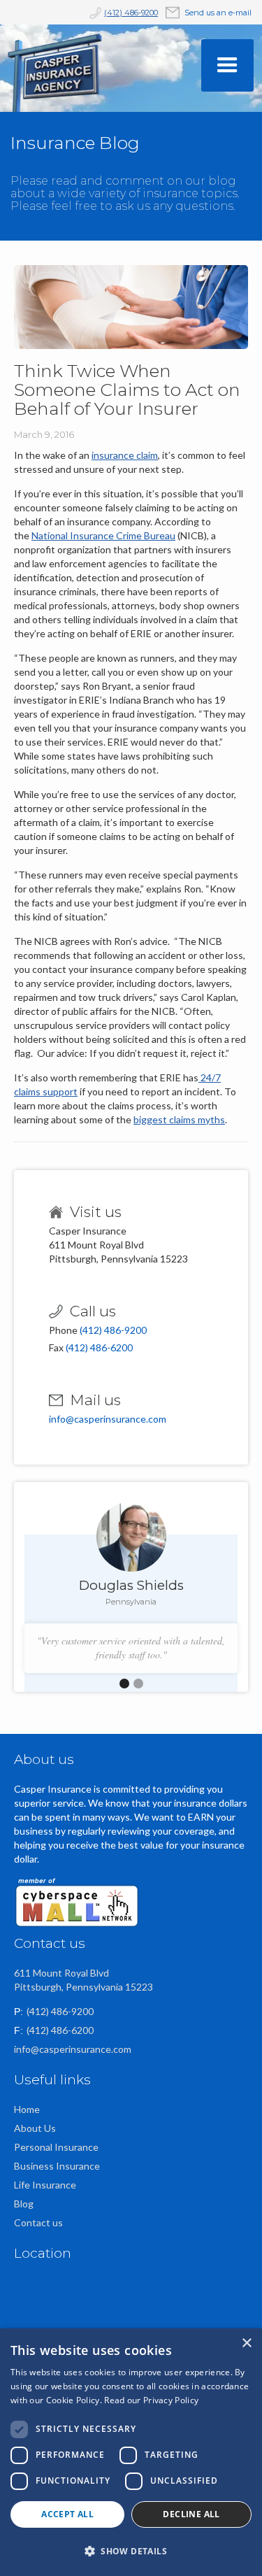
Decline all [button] (191, 2514)
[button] (227, 65)
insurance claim (125, 455)
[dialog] (131, 2452)
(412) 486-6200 (99, 1347)
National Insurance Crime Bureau (103, 535)
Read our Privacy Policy (151, 2400)
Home (27, 2109)
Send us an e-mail (218, 13)
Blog (24, 2204)
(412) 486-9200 (131, 13)
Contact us (38, 2222)
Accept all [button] (67, 2514)
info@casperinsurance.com (108, 1419)
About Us (35, 2128)
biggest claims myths (179, 1119)
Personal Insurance (56, 2147)
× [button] (246, 2343)
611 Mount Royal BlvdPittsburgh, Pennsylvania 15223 (83, 1980)
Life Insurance (45, 2185)
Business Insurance (57, 2166)
